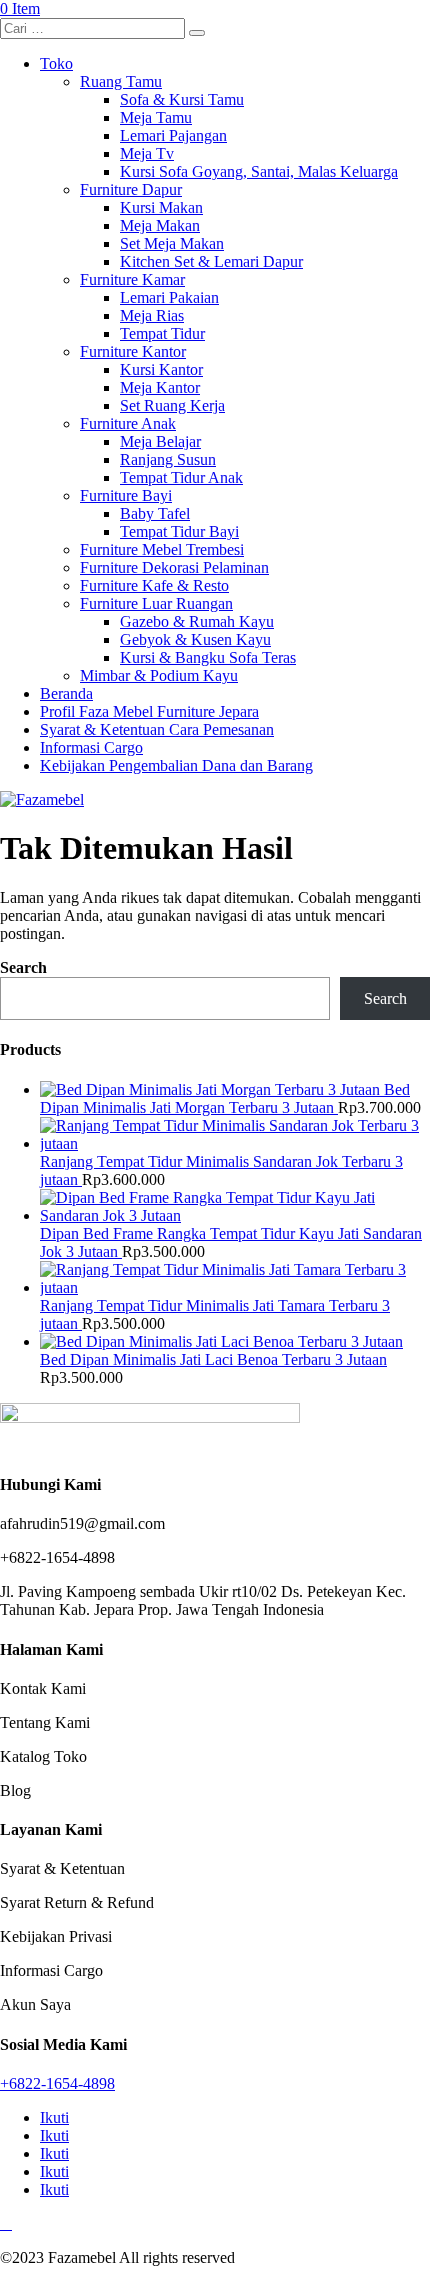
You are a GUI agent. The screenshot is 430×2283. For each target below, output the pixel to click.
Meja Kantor (160, 387)
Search (23, 967)
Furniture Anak (128, 423)
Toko (56, 63)
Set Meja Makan (172, 243)
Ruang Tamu (121, 81)
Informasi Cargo (91, 747)
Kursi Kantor (161, 369)
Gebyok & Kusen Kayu (195, 639)
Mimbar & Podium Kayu (159, 675)
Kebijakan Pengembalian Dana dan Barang (176, 765)
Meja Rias (152, 315)
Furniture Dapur (131, 189)
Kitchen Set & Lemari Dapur (211, 261)
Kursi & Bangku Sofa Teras (208, 657)
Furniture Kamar (132, 279)
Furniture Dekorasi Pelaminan (174, 567)
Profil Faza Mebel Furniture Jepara (149, 711)
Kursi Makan (161, 207)
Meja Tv (147, 153)
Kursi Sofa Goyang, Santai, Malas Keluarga (259, 171)
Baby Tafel (155, 513)
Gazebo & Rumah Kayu (197, 621)
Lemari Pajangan (173, 135)
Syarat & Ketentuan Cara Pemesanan (157, 729)
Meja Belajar (160, 441)
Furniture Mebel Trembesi (162, 549)
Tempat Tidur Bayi (179, 531)
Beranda (66, 693)
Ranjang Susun (168, 459)
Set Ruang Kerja (172, 405)
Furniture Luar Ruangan (156, 603)
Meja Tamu (156, 117)
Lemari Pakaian (169, 297)
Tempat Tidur (162, 333)
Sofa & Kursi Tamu (182, 99)
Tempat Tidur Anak (181, 477)
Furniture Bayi (126, 495)
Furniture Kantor (133, 351)
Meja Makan (160, 225)
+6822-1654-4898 (57, 2083)
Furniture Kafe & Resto (154, 585)
